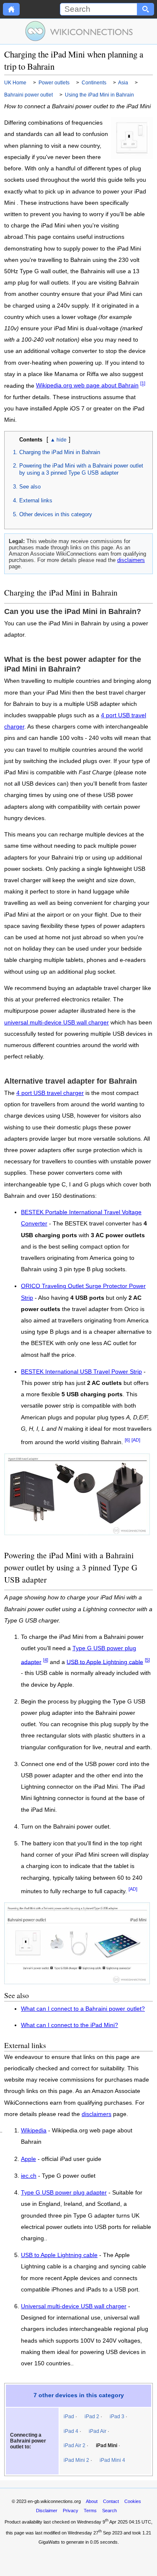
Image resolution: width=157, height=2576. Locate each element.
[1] (143, 384)
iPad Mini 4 (112, 2460)
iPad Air (98, 2431)
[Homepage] (11, 9)
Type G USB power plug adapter (64, 2193)
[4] (46, 1660)
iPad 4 (71, 2431)
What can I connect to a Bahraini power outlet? (83, 2009)
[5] (147, 1660)
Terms (90, 2511)
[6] (127, 1440)
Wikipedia (34, 2131)
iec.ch (29, 2176)
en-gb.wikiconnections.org (54, 2501)
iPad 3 (117, 2417)
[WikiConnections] (78, 31)
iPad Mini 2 (76, 2460)
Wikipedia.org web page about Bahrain (87, 385)
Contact (111, 2501)
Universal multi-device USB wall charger (74, 2307)
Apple (28, 2159)
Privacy (71, 2511)
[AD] (136, 1440)
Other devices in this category (56, 514)
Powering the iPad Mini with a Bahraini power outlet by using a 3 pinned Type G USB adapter (81, 469)
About (92, 2501)
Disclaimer (47, 2511)
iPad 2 (92, 2417)
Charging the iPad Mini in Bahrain (60, 452)
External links (36, 500)
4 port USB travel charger (50, 1093)
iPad (69, 2417)
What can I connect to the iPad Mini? (69, 2025)
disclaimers (131, 560)
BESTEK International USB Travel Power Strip (81, 1372)
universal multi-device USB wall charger (57, 1023)
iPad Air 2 (75, 2445)
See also (30, 487)
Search (109, 2511)
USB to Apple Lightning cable (105, 1662)
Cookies (133, 2501)
